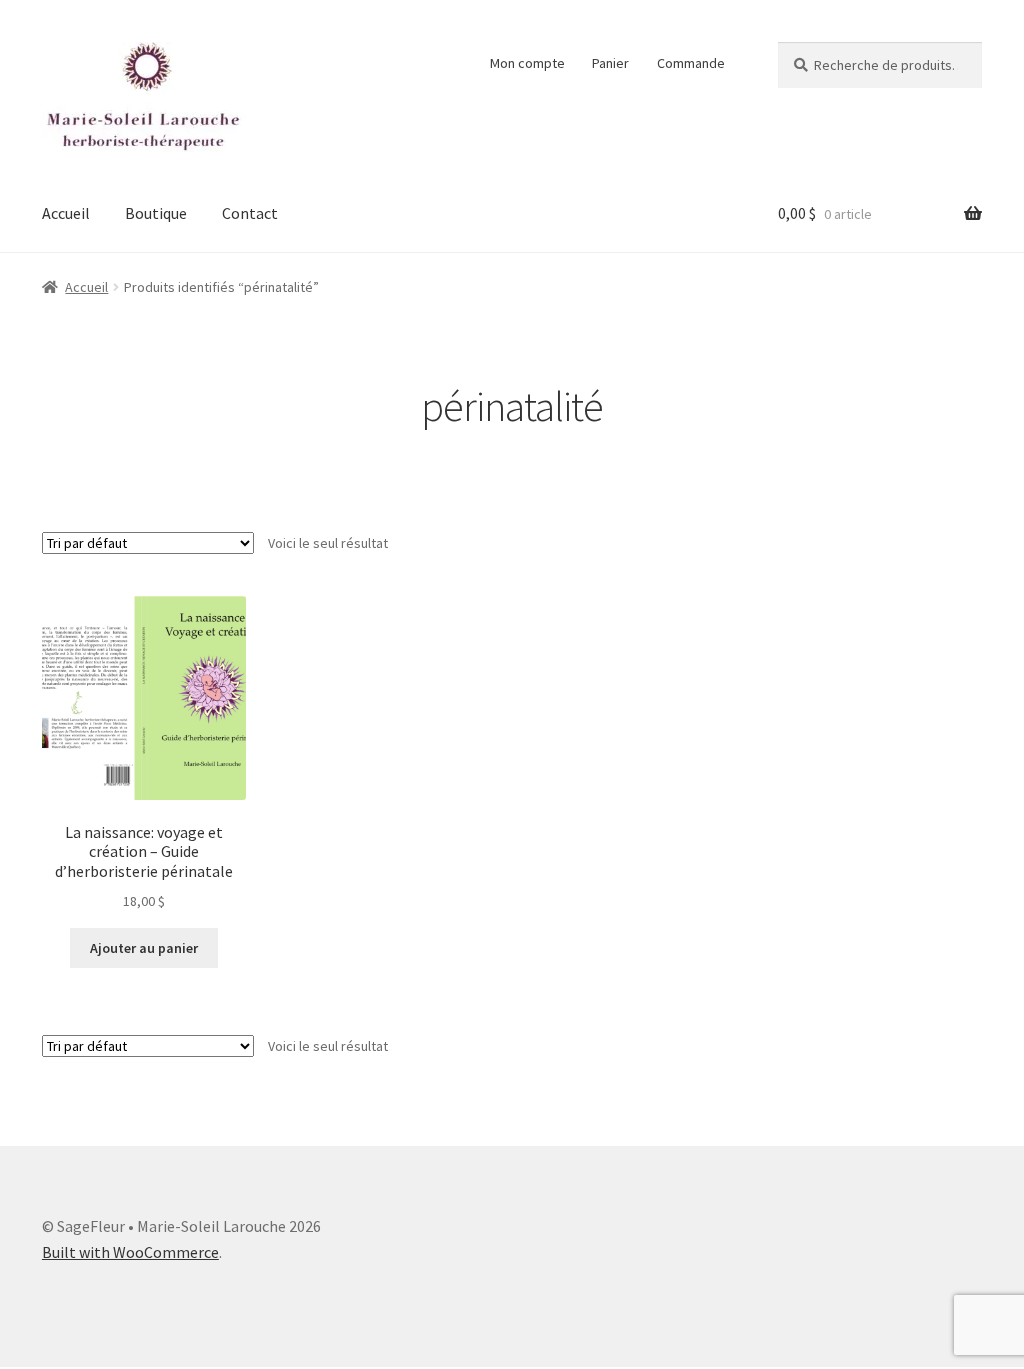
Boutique (156, 213)
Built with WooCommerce (130, 1252)
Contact (250, 213)
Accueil (66, 213)
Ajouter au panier (144, 948)
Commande (691, 63)
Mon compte (527, 63)
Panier (610, 63)
